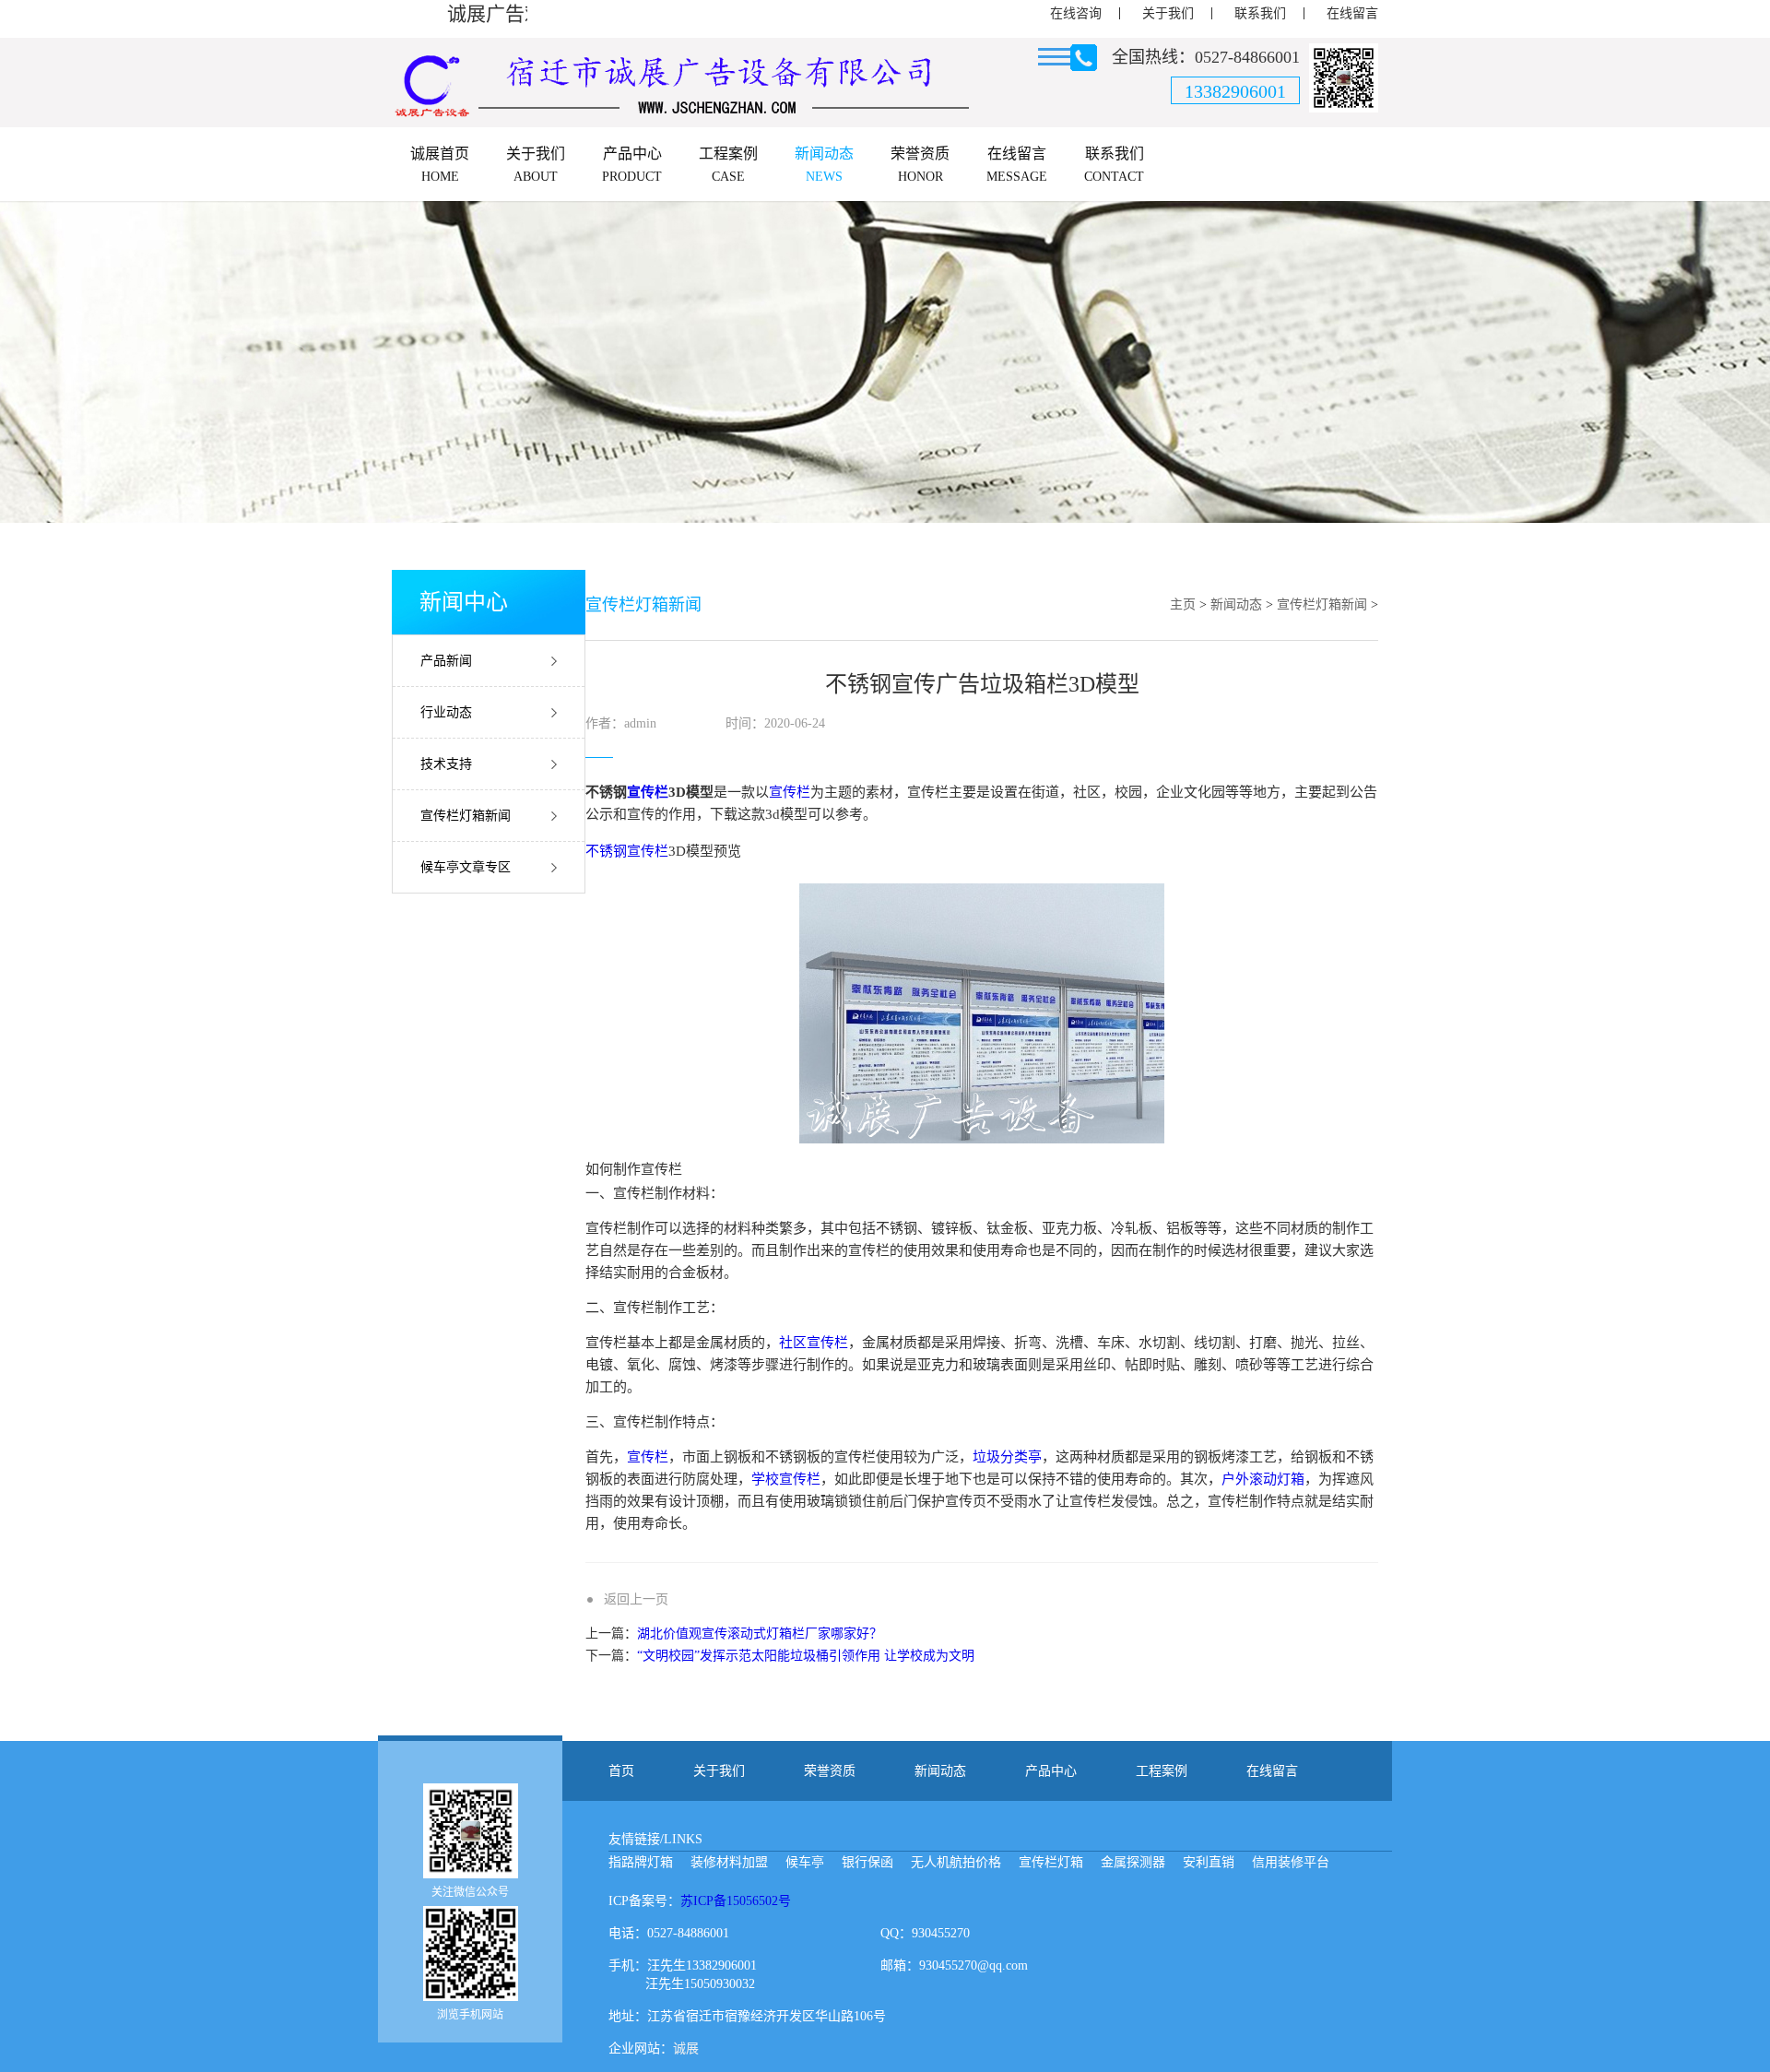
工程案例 (1162, 1771)
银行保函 (867, 1862)
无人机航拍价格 (956, 1862)
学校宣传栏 (786, 1479)
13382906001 (1235, 91)
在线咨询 (1076, 13)
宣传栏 (648, 792)
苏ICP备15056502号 (736, 1901)
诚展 (686, 2048)
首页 (621, 1771)
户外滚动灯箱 (1263, 1479)
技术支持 (446, 764)
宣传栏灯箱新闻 (466, 816)
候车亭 (805, 1862)
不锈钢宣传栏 (627, 851)
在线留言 (1352, 13)
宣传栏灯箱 (1051, 1862)
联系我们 (1260, 13)
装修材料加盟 (729, 1862)
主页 (1183, 604)
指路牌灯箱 (641, 1862)
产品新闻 (446, 661)
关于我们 (1168, 13)
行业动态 (446, 712)
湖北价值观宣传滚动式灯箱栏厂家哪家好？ (760, 1634)
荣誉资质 (830, 1771)
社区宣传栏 (814, 1343)
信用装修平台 (1291, 1862)
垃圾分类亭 (1007, 1457)
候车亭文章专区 (466, 867)
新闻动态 (1236, 604)
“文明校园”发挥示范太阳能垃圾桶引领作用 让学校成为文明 (806, 1656)
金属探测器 (1133, 1862)
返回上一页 (636, 1599)
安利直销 (1209, 1862)
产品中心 (1051, 1771)
